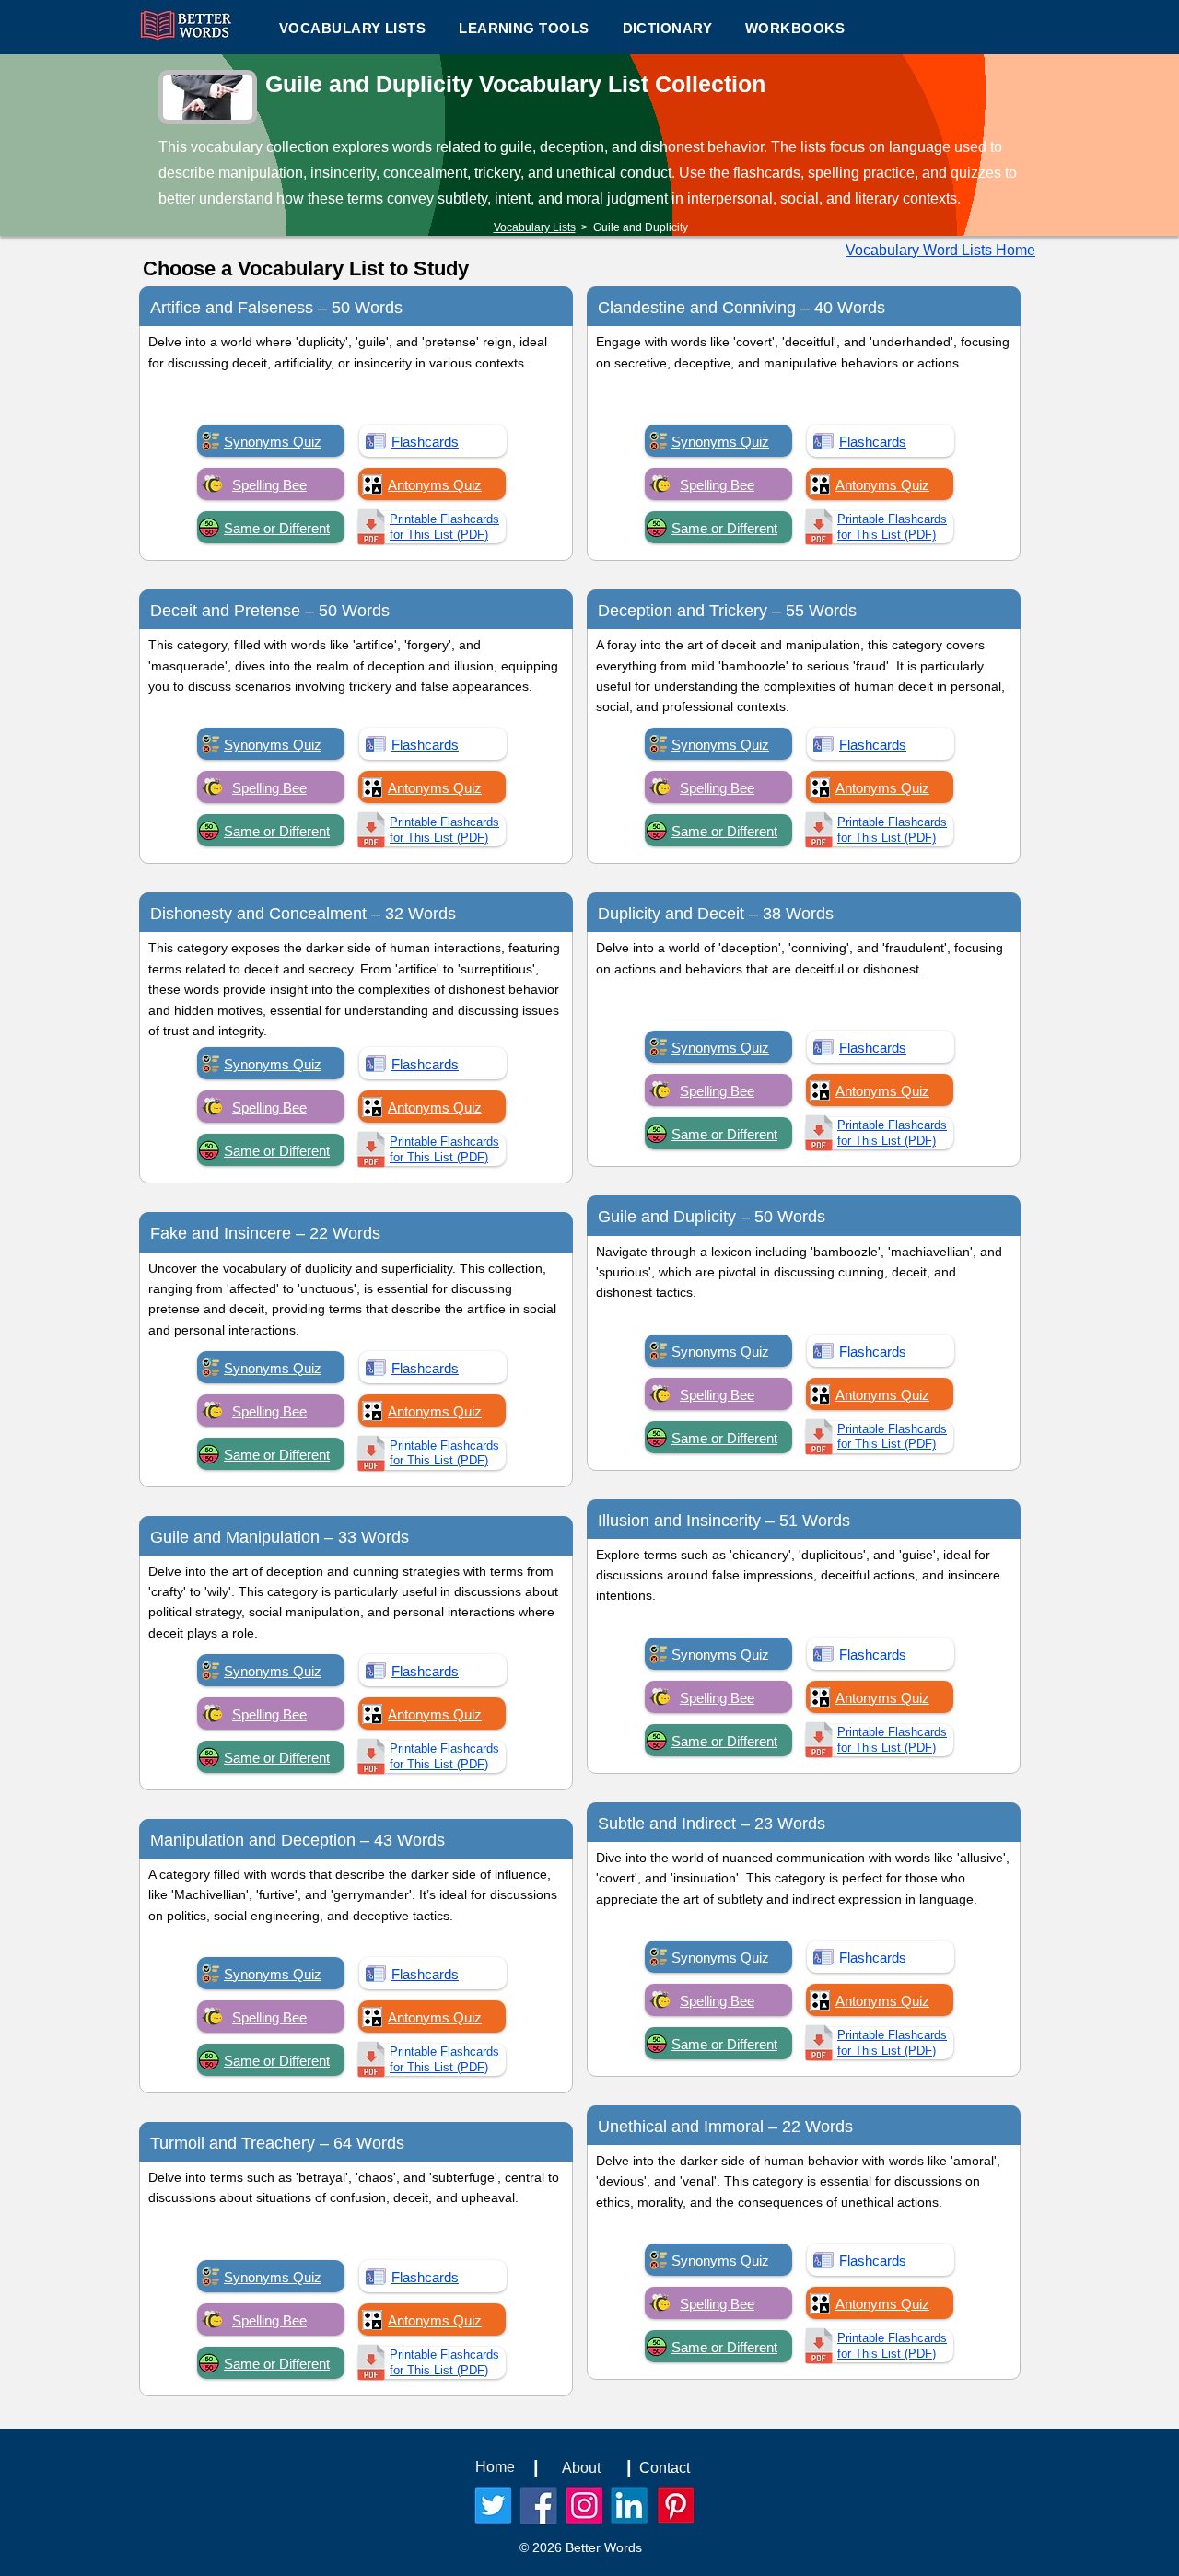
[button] (524, 28)
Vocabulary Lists (535, 227)
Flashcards (425, 442)
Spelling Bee (269, 485)
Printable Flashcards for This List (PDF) (444, 527)
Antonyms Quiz (435, 485)
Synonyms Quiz (273, 442)
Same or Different (277, 528)
